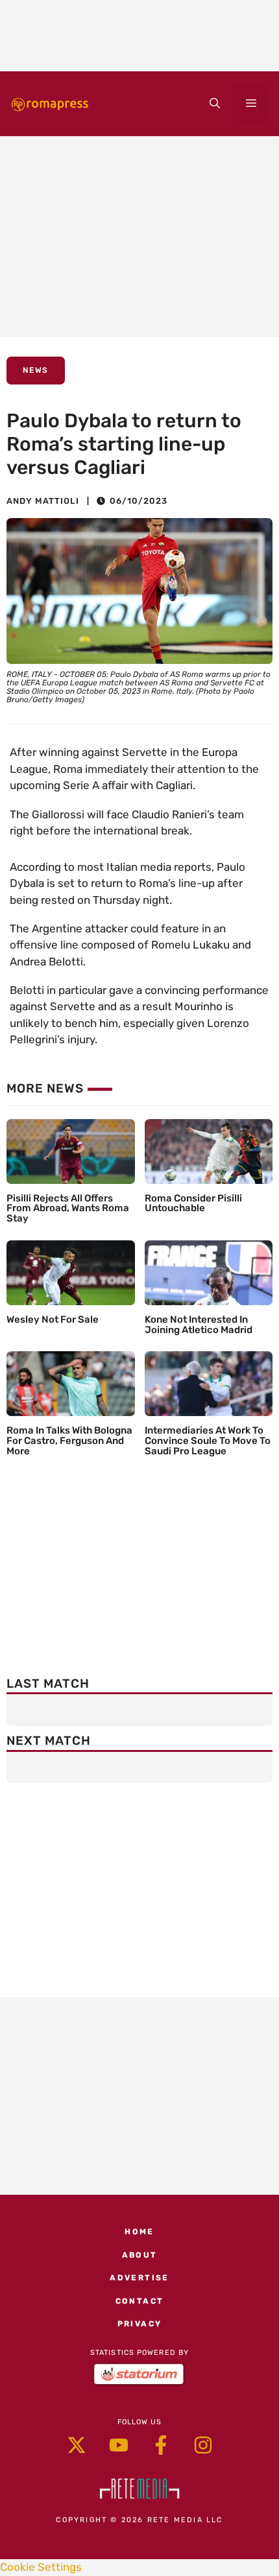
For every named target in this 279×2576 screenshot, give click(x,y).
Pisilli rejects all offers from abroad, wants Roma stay (68, 1209)
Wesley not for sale (53, 1319)
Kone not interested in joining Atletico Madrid (199, 1325)
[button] (215, 104)
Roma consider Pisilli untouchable (193, 1203)
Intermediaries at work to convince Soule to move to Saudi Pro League (208, 1441)
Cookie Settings (41, 2567)
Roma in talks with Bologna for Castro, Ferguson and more (69, 1441)
